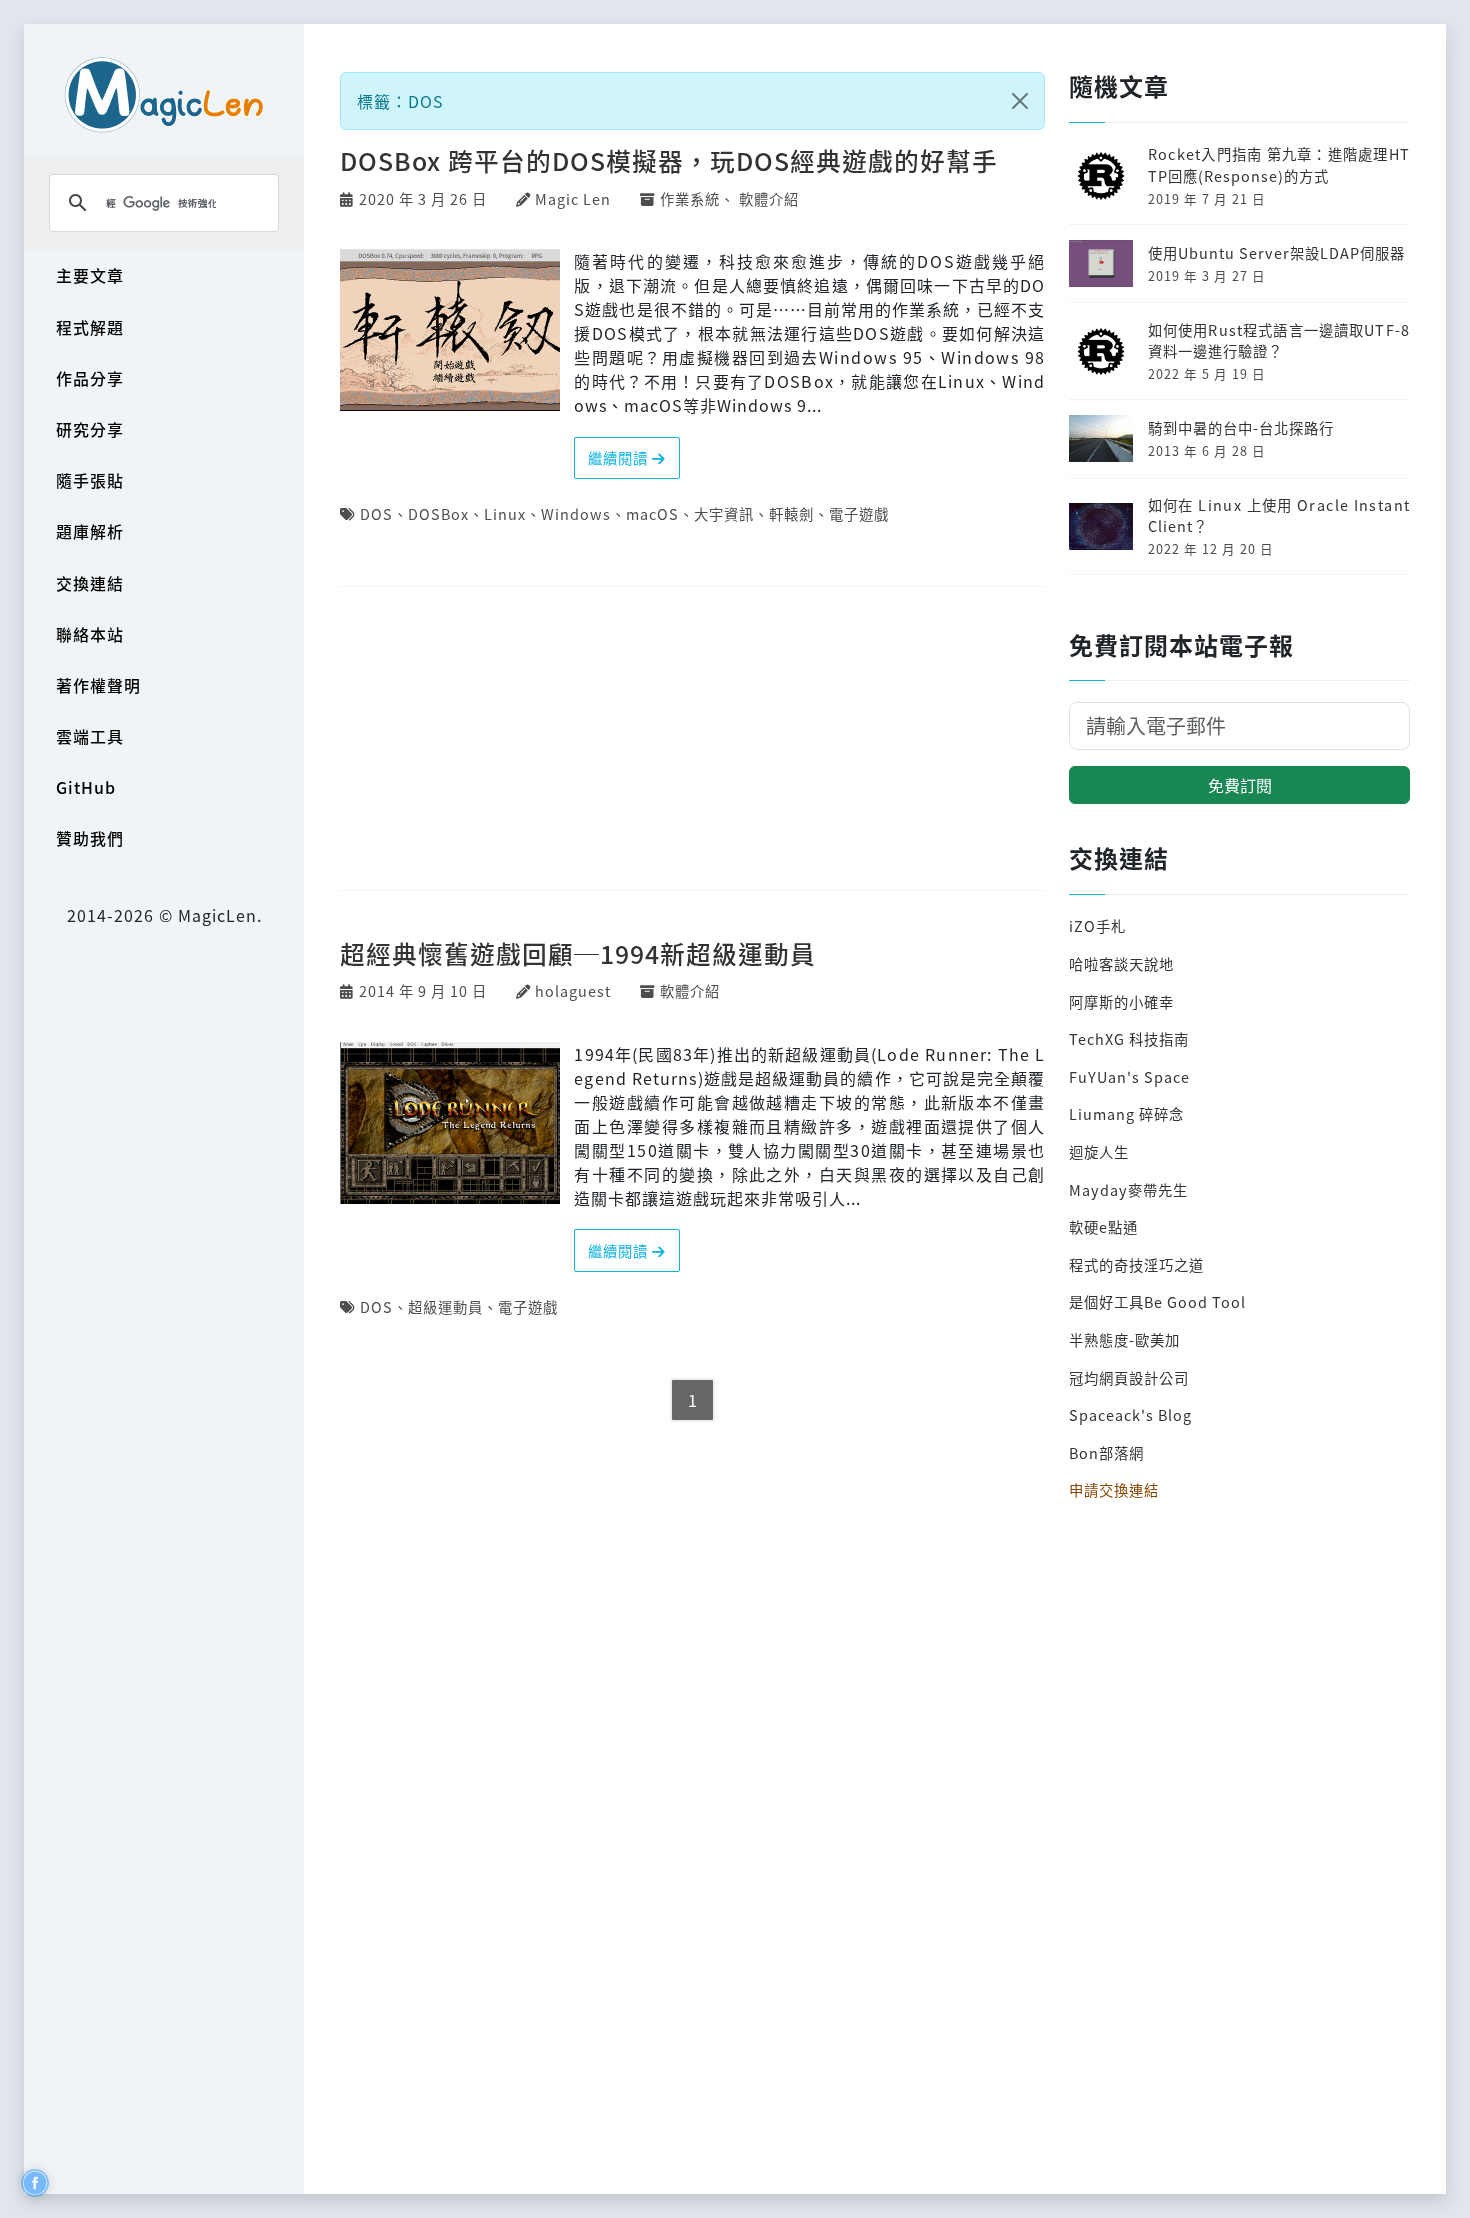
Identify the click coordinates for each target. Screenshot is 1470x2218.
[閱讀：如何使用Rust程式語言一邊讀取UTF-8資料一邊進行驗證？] (1101, 348)
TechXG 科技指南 (1129, 1038)
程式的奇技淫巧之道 (1136, 1264)
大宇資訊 (724, 513)
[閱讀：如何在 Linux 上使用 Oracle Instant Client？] (1101, 523)
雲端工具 (90, 736)
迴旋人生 (1099, 1151)
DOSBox (438, 513)
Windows (576, 513)
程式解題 (90, 327)
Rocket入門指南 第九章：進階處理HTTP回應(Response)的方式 (1279, 164)
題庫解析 (90, 531)
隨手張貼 (90, 480)
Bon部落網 (1106, 1452)
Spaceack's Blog (1130, 1414)
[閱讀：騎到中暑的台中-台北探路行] (1101, 436)
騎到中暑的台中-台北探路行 (1241, 427)
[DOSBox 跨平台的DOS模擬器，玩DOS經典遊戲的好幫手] (450, 328)
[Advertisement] (692, 740)
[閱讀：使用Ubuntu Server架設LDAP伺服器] (1101, 261)
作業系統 (690, 198)
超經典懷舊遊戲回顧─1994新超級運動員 (578, 953)
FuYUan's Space (1129, 1076)
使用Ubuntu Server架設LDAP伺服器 (1276, 252)
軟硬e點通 (1103, 1226)
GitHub (86, 787)
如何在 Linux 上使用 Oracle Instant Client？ (1279, 515)
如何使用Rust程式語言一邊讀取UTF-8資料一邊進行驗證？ (1279, 340)
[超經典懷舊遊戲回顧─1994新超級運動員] (450, 1120)
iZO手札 (1097, 925)
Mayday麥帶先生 (1128, 1189)
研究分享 (90, 429)
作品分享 (90, 378)
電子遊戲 (859, 513)
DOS (376, 513)
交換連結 (90, 583)
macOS (652, 513)
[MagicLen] (164, 94)
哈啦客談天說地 (1121, 963)
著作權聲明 (98, 685)
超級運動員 (445, 1306)
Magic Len (573, 198)
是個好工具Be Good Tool (1157, 1301)
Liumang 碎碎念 (1126, 1113)
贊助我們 (90, 838)
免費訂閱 (1240, 785)
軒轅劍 (791, 513)
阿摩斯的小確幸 (1121, 1001)
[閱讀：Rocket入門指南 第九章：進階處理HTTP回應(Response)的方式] (1101, 173)
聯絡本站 (90, 634)
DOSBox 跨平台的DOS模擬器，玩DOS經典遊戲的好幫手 (669, 160)
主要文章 (90, 275)
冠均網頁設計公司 (1129, 1377)
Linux (505, 513)
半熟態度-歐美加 (1124, 1339)
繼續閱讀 (620, 457)
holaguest (573, 990)
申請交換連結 (1114, 1489)
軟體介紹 (769, 198)
